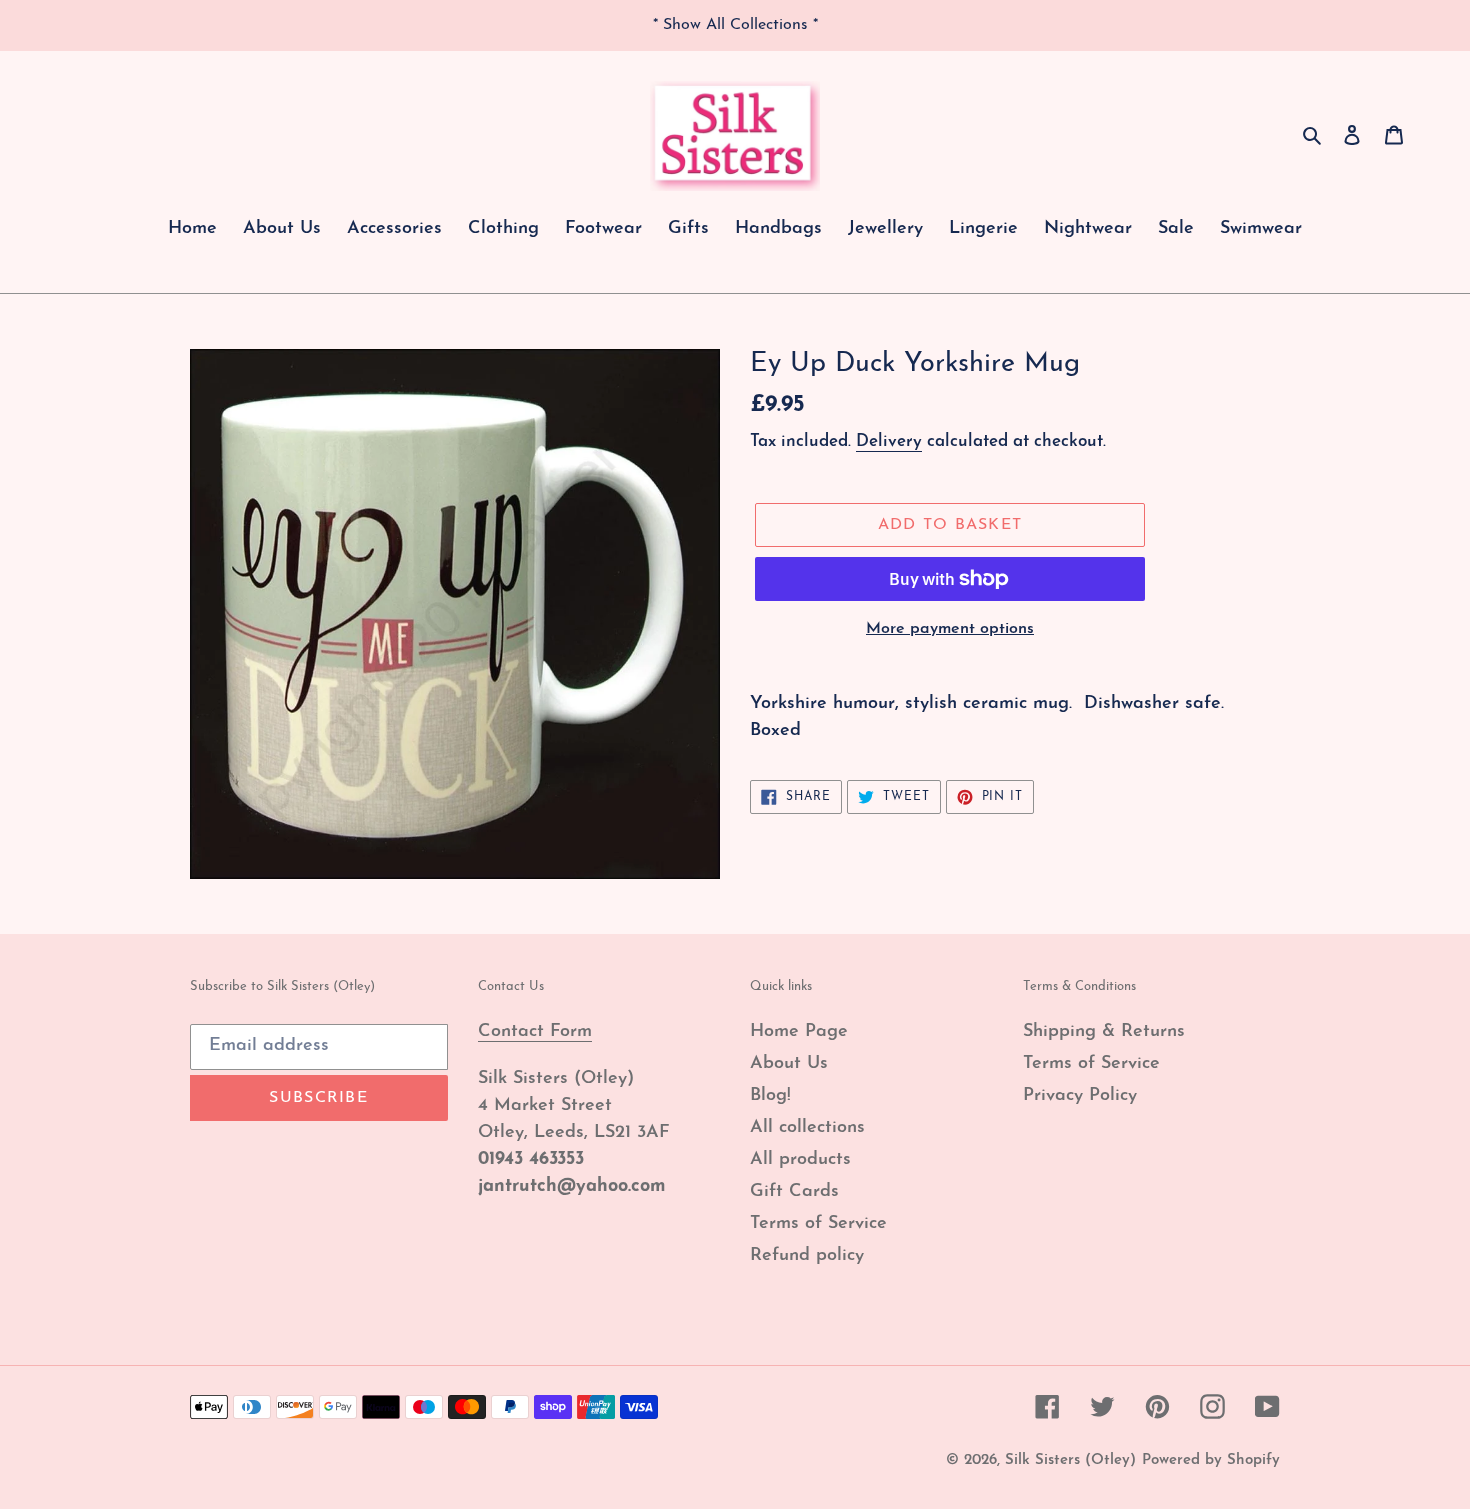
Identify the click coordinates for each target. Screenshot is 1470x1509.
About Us (789, 1064)
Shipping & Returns (1104, 1032)
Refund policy (807, 1256)
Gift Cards (794, 1192)
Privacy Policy (1080, 1096)
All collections (807, 1128)
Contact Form (535, 1032)
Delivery (889, 441)
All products (800, 1160)
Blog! (770, 1096)
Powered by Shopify (1211, 1460)
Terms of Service (818, 1224)
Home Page (799, 1032)
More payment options (950, 629)
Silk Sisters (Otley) (1070, 1460)
